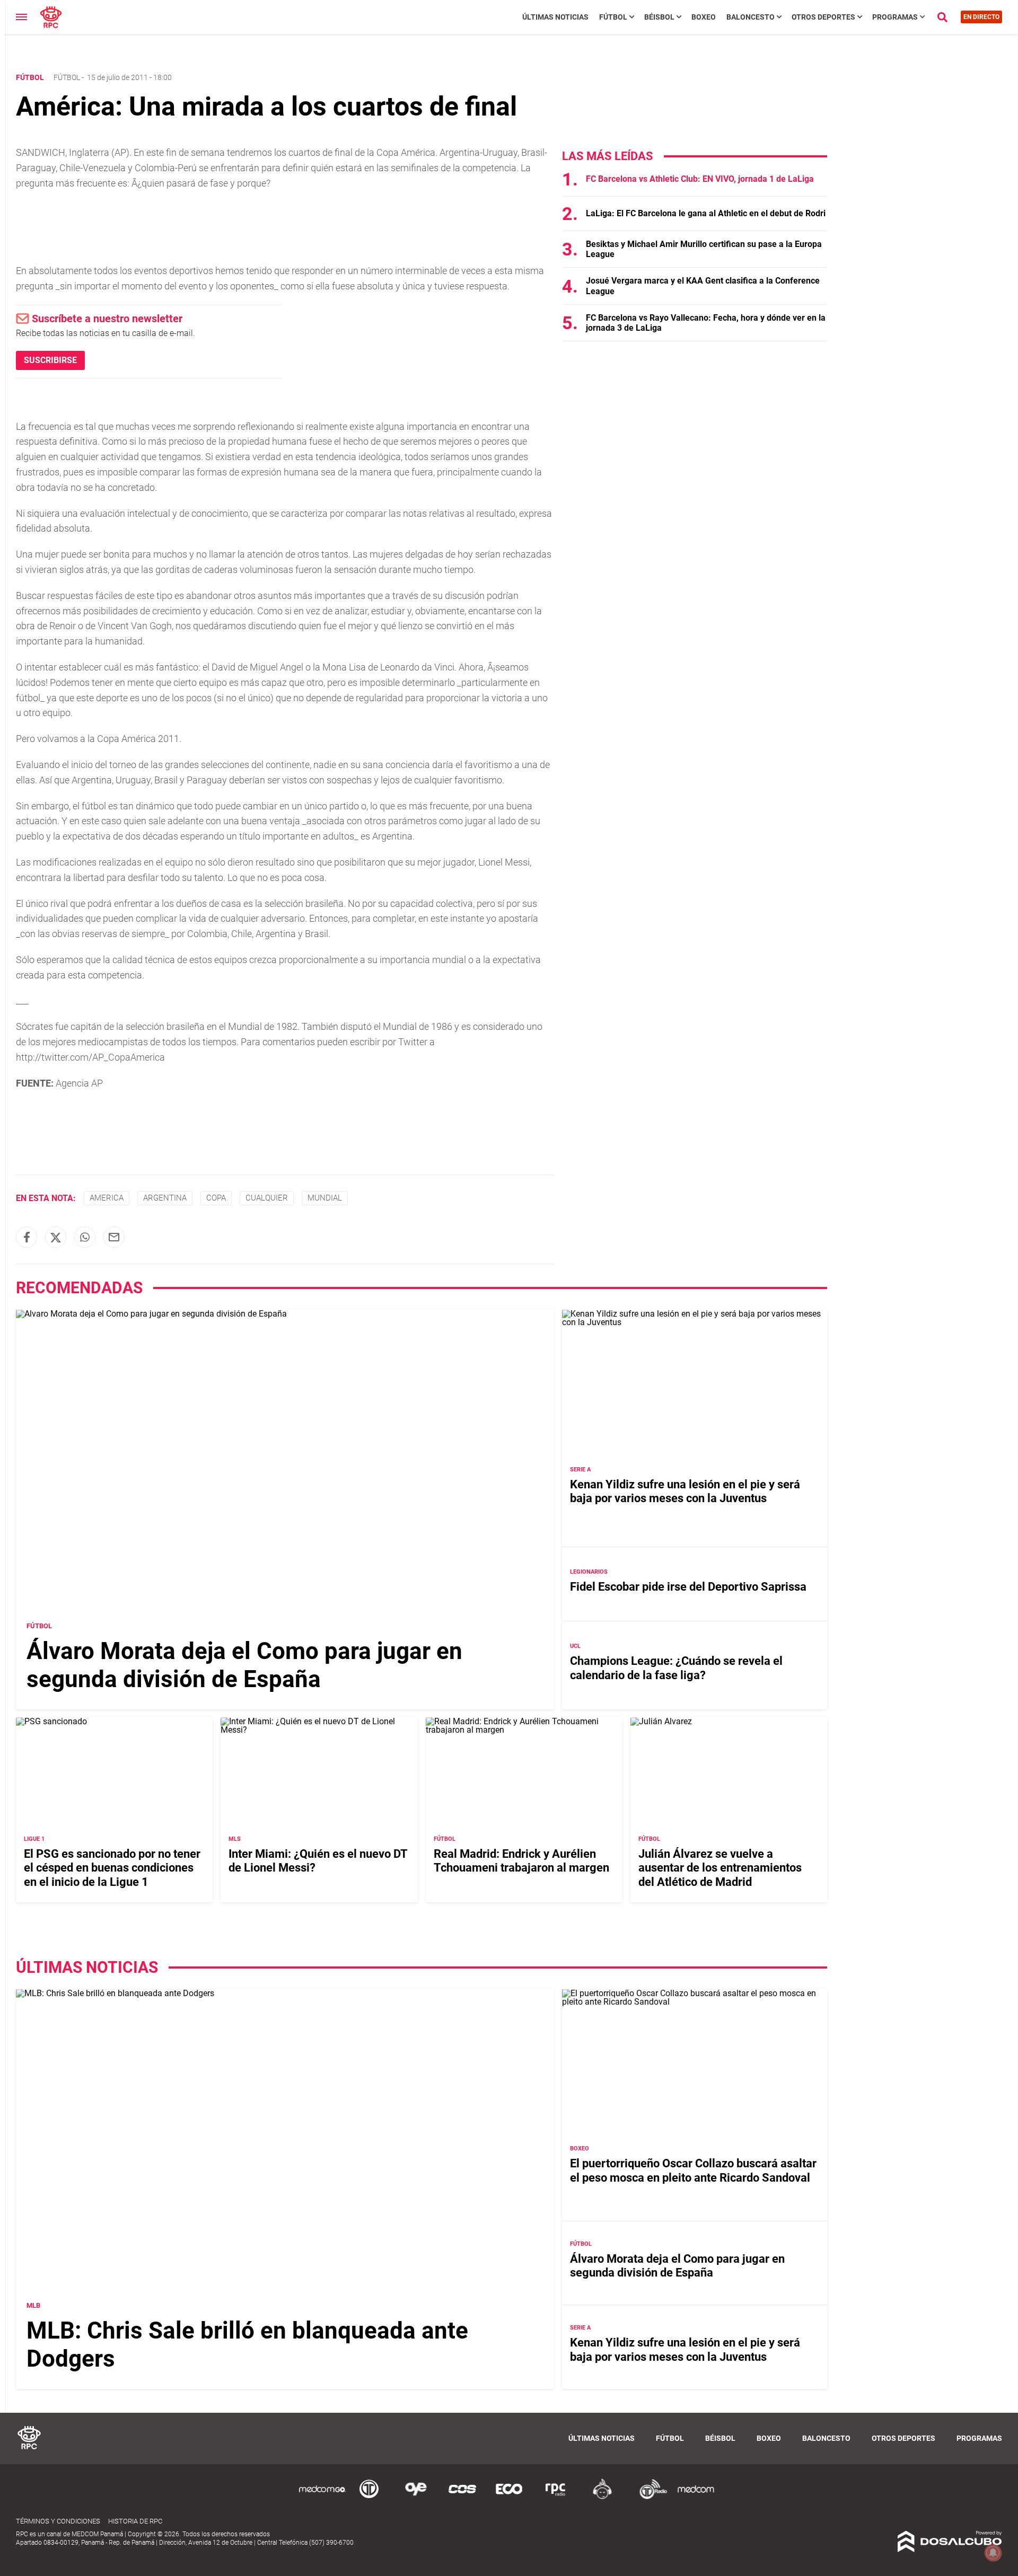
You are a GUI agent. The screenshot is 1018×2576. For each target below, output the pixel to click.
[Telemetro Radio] (649, 2497)
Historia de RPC (135, 2521)
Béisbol (659, 17)
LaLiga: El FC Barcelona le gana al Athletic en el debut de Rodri (706, 213)
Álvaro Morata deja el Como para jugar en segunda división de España (244, 1665)
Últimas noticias (555, 17)
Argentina (165, 1198)
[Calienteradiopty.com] (602, 2497)
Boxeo (704, 17)
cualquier (267, 1198)
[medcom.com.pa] (696, 2497)
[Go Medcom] (322, 2497)
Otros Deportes (823, 17)
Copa (216, 1198)
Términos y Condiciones (58, 2521)
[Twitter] (56, 1237)
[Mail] (114, 1237)
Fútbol (613, 17)
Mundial (325, 1198)
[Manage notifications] (993, 2553)
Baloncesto (751, 17)
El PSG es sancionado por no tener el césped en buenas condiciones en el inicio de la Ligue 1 (112, 1868)
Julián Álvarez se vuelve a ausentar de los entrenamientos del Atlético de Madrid (720, 1868)
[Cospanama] (462, 2497)
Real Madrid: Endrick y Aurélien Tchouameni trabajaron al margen (521, 1861)
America (107, 1198)
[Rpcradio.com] (556, 2497)
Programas (895, 17)
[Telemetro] (369, 2497)
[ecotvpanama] (509, 2497)
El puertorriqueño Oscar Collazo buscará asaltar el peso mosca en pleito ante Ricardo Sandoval (693, 2170)
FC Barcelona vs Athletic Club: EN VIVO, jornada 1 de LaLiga (700, 179)
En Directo (981, 17)
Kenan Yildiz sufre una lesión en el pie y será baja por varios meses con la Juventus (685, 1491)
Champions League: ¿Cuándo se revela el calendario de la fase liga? (676, 1668)
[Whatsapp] (85, 1237)
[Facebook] (27, 1237)
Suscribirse (50, 360)
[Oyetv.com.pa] (416, 2497)
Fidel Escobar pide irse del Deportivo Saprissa (688, 1587)
